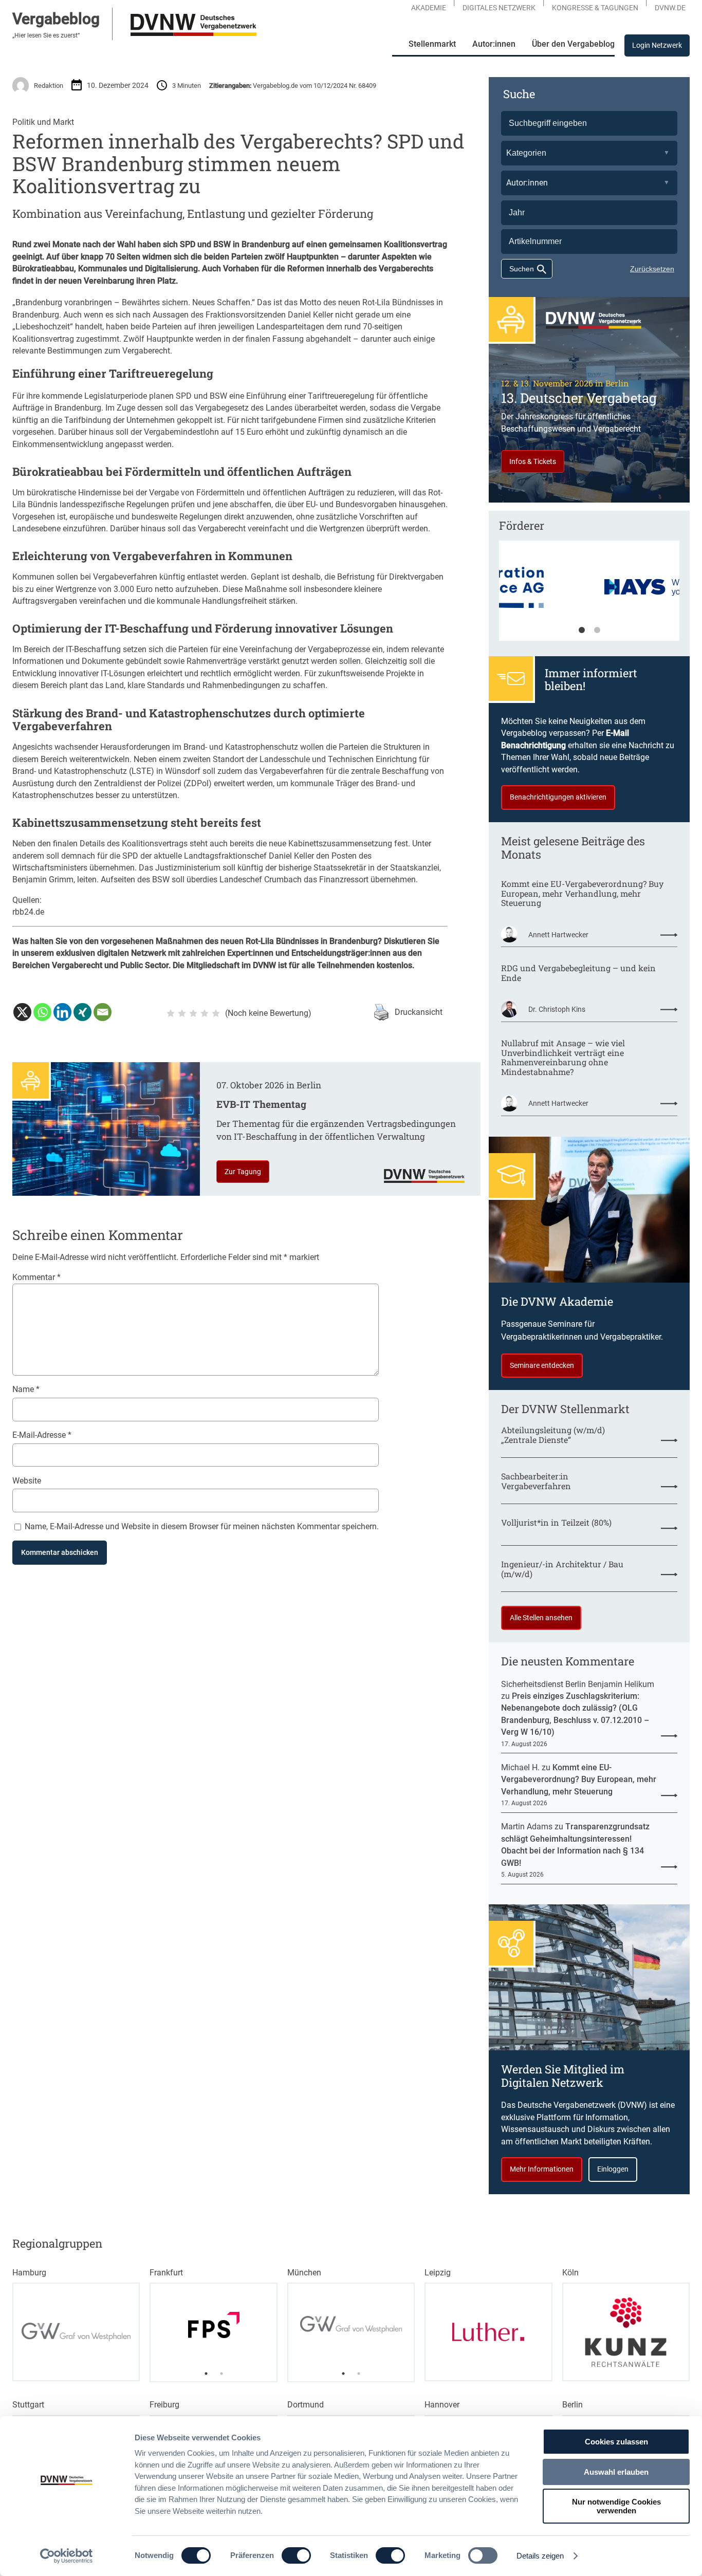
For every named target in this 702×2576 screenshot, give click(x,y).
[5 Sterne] (216, 1013)
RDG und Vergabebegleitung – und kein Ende (578, 973)
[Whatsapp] (42, 1012)
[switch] (296, 2555)
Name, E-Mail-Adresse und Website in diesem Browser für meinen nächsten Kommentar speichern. (202, 1526)
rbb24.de (28, 912)
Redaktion (49, 86)
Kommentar (36, 1277)
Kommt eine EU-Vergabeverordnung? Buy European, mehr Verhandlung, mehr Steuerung (582, 894)
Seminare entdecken (542, 1365)
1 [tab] (582, 631)
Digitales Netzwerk (499, 8)
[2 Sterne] (182, 1013)
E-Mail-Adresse (42, 1435)
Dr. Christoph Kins (557, 1009)
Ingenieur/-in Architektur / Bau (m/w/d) (562, 1569)
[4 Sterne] (205, 1013)
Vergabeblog (56, 19)
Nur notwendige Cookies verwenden (616, 2506)
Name (26, 1389)
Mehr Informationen (542, 2169)
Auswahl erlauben (616, 2472)
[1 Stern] (171, 1013)
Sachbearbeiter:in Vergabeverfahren (536, 1481)
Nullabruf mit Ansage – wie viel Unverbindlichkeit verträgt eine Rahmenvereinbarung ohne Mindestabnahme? (563, 1058)
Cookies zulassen (616, 2442)
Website (27, 1481)
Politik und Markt (43, 122)
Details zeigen (540, 2556)
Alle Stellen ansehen (541, 1618)
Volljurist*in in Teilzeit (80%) (556, 1523)
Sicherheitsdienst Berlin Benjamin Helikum (578, 1684)
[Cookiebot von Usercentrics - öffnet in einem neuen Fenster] (67, 2556)
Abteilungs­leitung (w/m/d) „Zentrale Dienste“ (553, 1435)
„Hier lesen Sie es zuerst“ (46, 35)
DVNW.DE (670, 8)
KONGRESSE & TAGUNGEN (595, 8)
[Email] (103, 1012)
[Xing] (82, 1012)
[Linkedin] (62, 1012)
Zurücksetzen (652, 269)
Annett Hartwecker (558, 935)
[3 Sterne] (193, 1013)
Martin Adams (527, 1827)
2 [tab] (597, 631)
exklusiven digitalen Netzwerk (111, 953)
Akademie (429, 8)
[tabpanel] (589, 596)
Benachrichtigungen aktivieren (558, 797)
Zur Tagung (243, 1172)
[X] (22, 1012)
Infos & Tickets (533, 461)
